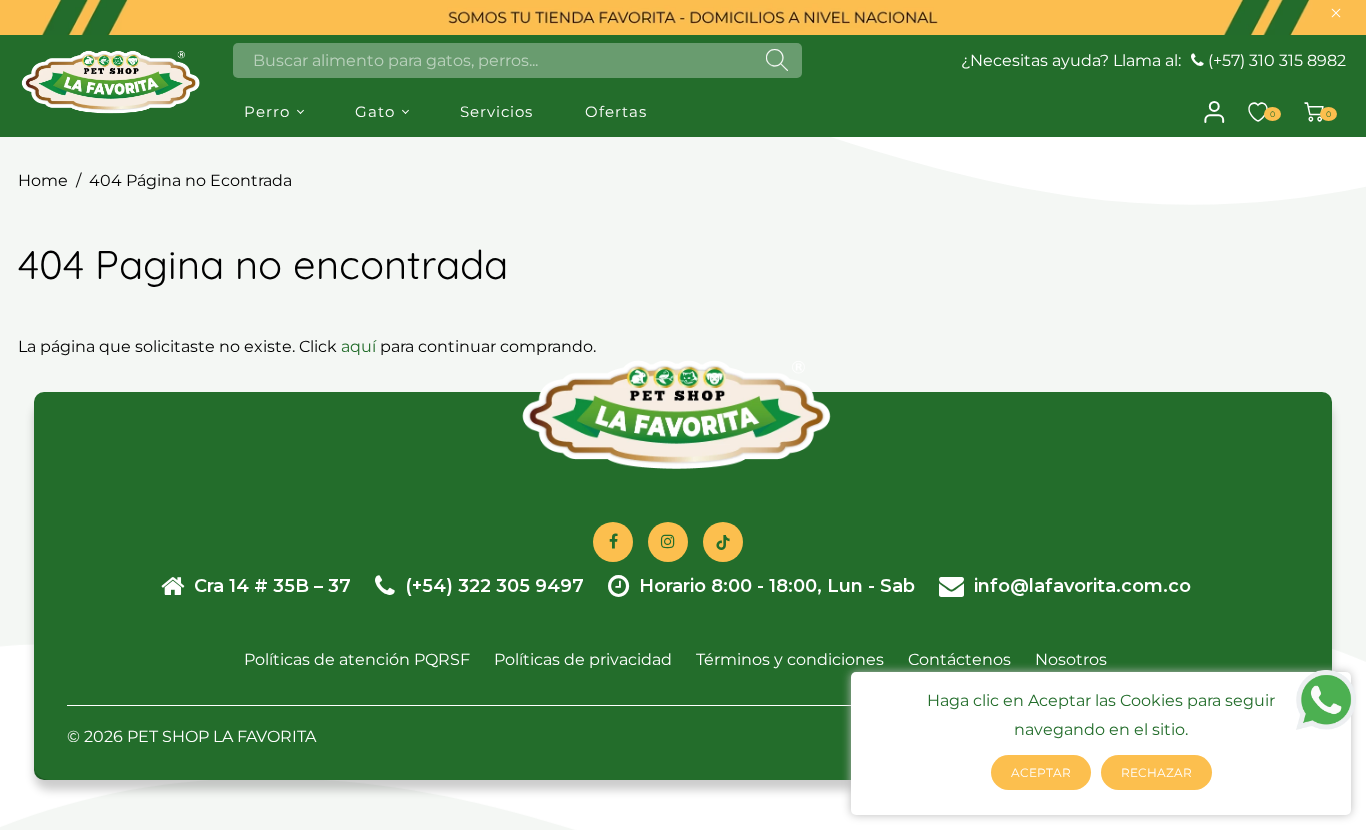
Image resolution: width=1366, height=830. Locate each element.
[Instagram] (668, 542)
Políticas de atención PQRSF (357, 659)
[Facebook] (613, 542)
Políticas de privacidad (583, 659)
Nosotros (1071, 659)
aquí (358, 346)
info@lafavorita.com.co (1082, 586)
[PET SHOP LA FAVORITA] (110, 80)
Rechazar (1156, 772)
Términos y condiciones (790, 659)
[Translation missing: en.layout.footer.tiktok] (723, 542)
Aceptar (1041, 772)
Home (43, 180)
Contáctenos (959, 659)
